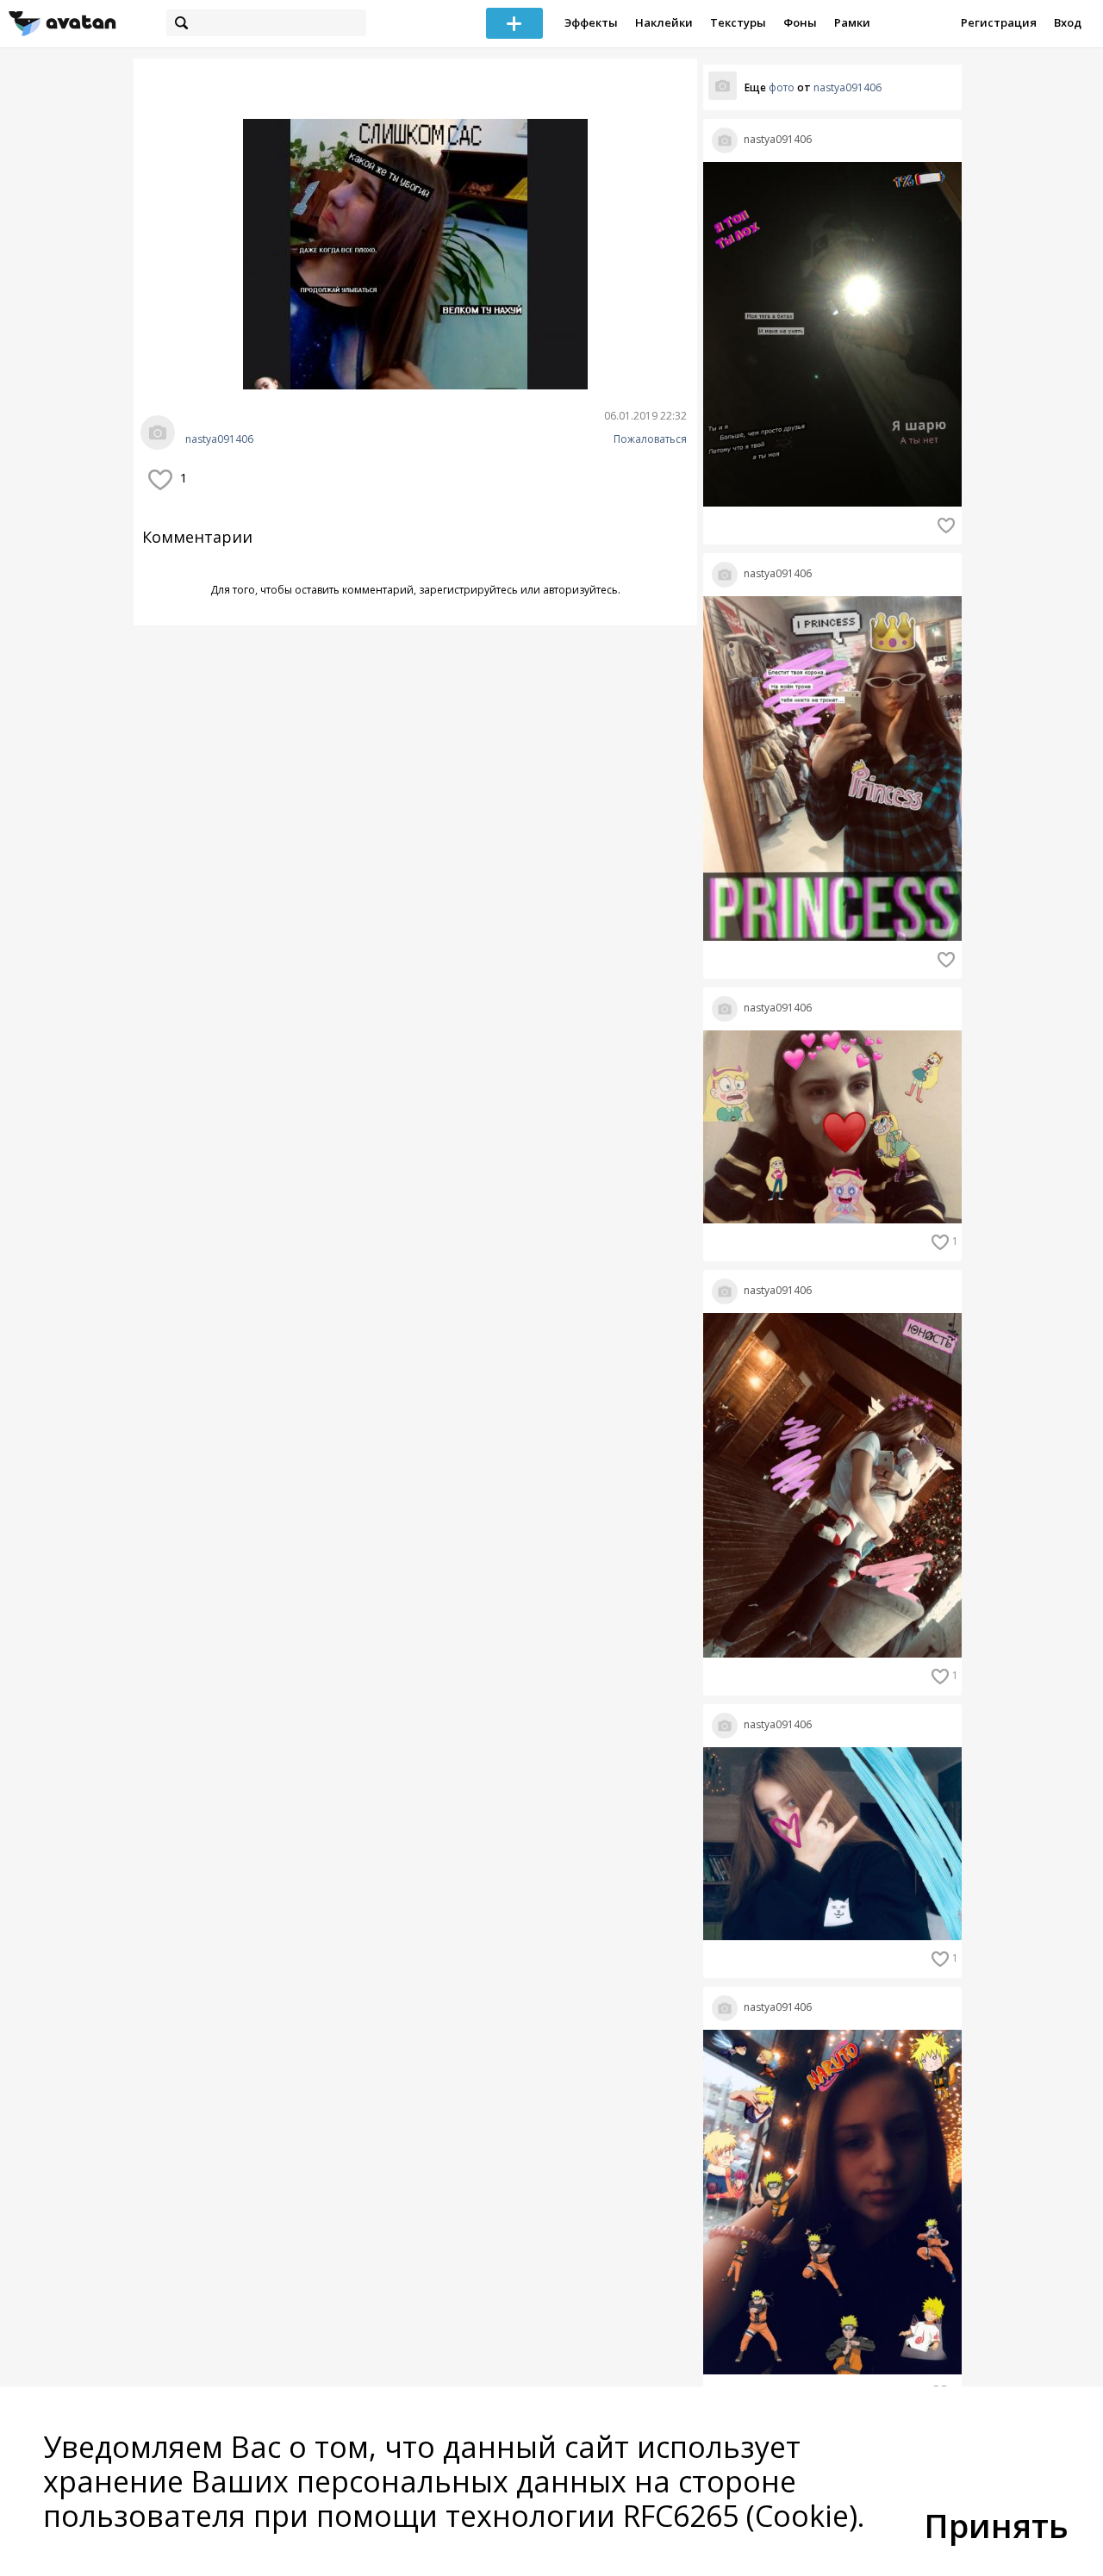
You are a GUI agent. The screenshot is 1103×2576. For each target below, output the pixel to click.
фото (782, 87)
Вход (1068, 22)
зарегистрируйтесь (468, 590)
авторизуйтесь (580, 590)
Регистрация (999, 22)
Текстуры (738, 22)
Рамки (852, 22)
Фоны (800, 22)
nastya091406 (219, 439)
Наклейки (664, 22)
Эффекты (591, 22)
